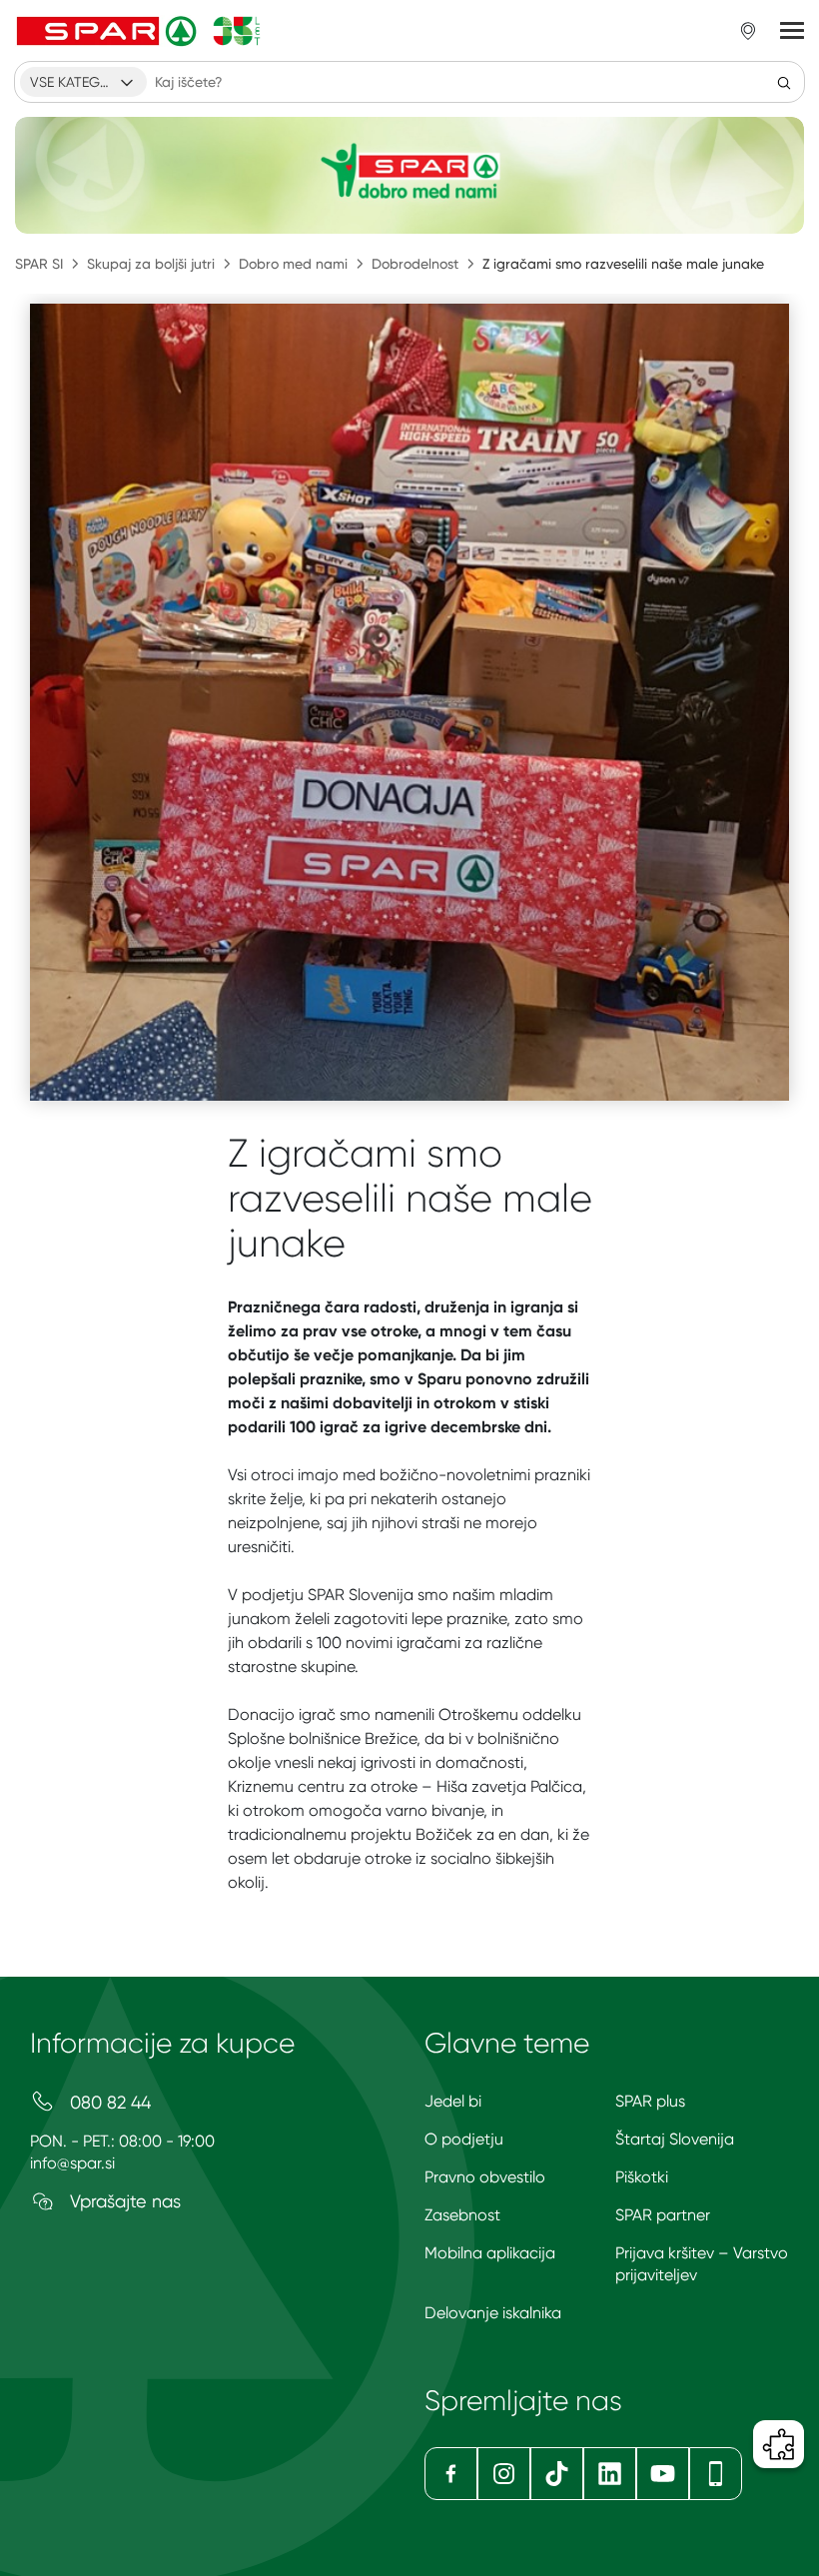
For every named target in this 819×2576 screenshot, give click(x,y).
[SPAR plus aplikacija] (716, 2474)
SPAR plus (650, 2101)
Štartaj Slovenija (675, 2139)
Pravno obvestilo (485, 2177)
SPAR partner (663, 2215)
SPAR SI (39, 264)
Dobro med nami (293, 264)
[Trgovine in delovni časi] (748, 31)
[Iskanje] (784, 82)
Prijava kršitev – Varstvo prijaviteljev (702, 2264)
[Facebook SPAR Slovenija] (451, 2474)
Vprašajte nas (123, 2201)
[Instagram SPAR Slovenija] (504, 2474)
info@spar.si (72, 2163)
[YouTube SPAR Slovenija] (663, 2474)
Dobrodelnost (415, 264)
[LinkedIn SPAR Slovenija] (610, 2474)
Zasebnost (462, 2215)
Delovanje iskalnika (493, 2313)
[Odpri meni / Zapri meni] (792, 31)
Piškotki (642, 2177)
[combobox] (83, 82)
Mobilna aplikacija (490, 2253)
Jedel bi (453, 2101)
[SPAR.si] (139, 31)
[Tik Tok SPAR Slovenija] (557, 2474)
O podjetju (464, 2139)
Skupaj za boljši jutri (151, 264)
